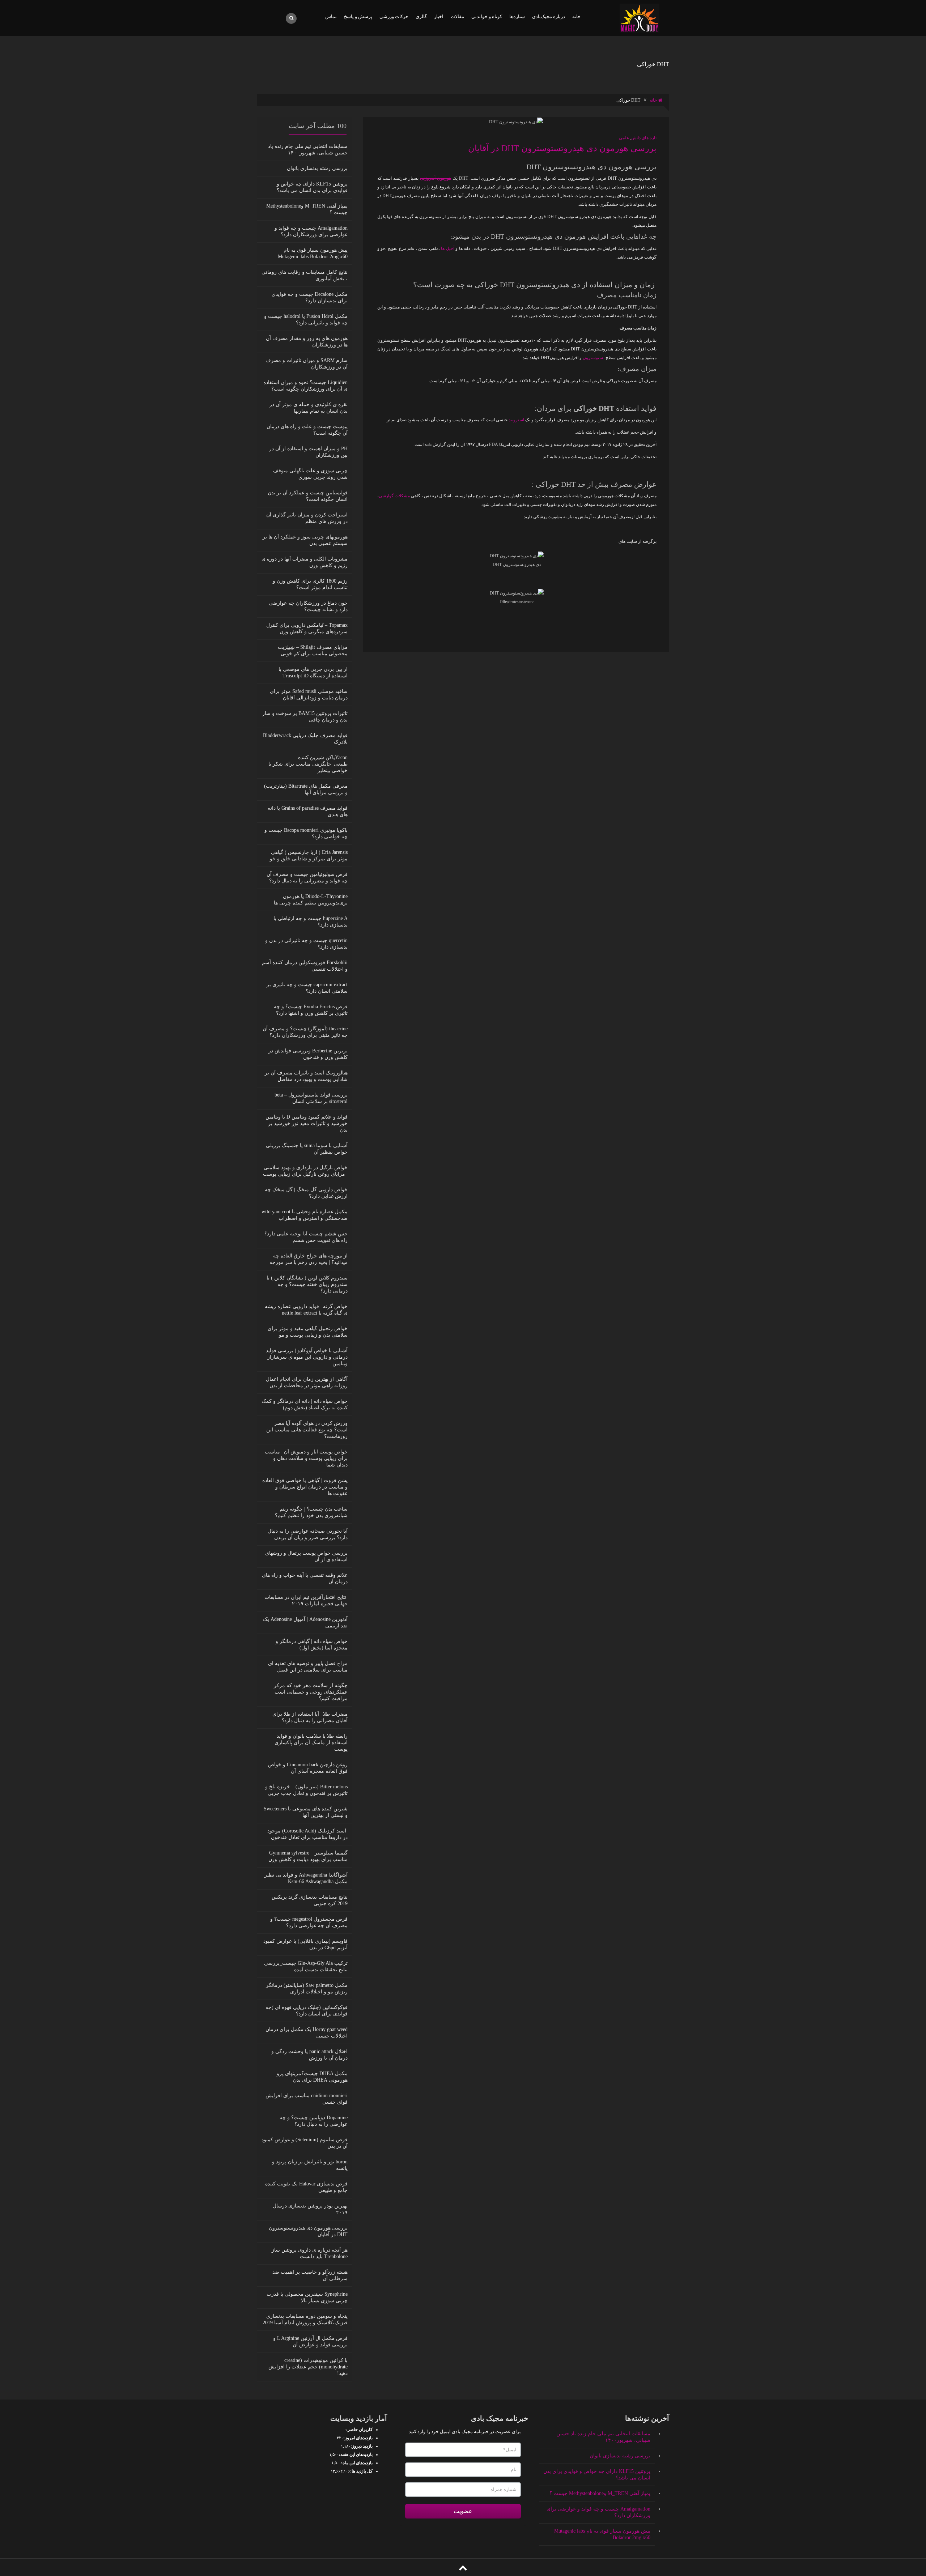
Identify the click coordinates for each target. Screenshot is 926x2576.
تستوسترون (594, 358)
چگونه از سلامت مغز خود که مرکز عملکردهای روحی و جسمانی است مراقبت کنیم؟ (311, 1692)
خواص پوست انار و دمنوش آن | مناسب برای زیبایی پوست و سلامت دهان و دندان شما (306, 1458)
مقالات (457, 16)
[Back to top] (463, 2568)
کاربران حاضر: (359, 2430)
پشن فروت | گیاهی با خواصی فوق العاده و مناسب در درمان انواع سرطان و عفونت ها (305, 1487)
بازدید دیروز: (362, 2446)
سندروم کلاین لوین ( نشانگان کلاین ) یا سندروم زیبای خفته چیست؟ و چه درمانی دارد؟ (307, 1284)
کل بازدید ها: (361, 2471)
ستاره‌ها (517, 16)
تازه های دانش (644, 138)
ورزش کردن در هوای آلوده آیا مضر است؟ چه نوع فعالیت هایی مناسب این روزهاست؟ (307, 1430)
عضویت (463, 2511)
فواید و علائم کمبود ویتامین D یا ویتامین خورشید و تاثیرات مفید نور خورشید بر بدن (307, 1123)
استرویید (517, 420)
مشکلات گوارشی (394, 496)
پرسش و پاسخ (358, 16)
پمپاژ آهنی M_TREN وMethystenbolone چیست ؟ (600, 2493)
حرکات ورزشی (394, 16)
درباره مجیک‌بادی (549, 16)
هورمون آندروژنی (436, 178)
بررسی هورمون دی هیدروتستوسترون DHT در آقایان (562, 148)
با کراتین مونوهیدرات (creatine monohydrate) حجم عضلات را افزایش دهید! (308, 2367)
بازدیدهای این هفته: (356, 2454)
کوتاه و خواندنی (487, 16)
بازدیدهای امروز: (358, 2438)
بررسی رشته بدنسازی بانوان (317, 168)
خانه (576, 16)
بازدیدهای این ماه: (357, 2463)
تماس (331, 16)
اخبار (439, 16)
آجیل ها (447, 248)
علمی (624, 138)
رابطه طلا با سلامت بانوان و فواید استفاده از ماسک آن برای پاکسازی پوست (311, 1743)
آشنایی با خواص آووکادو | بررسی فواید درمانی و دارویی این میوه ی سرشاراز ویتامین (307, 1357)
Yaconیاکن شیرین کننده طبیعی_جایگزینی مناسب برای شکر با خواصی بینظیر (308, 764)
